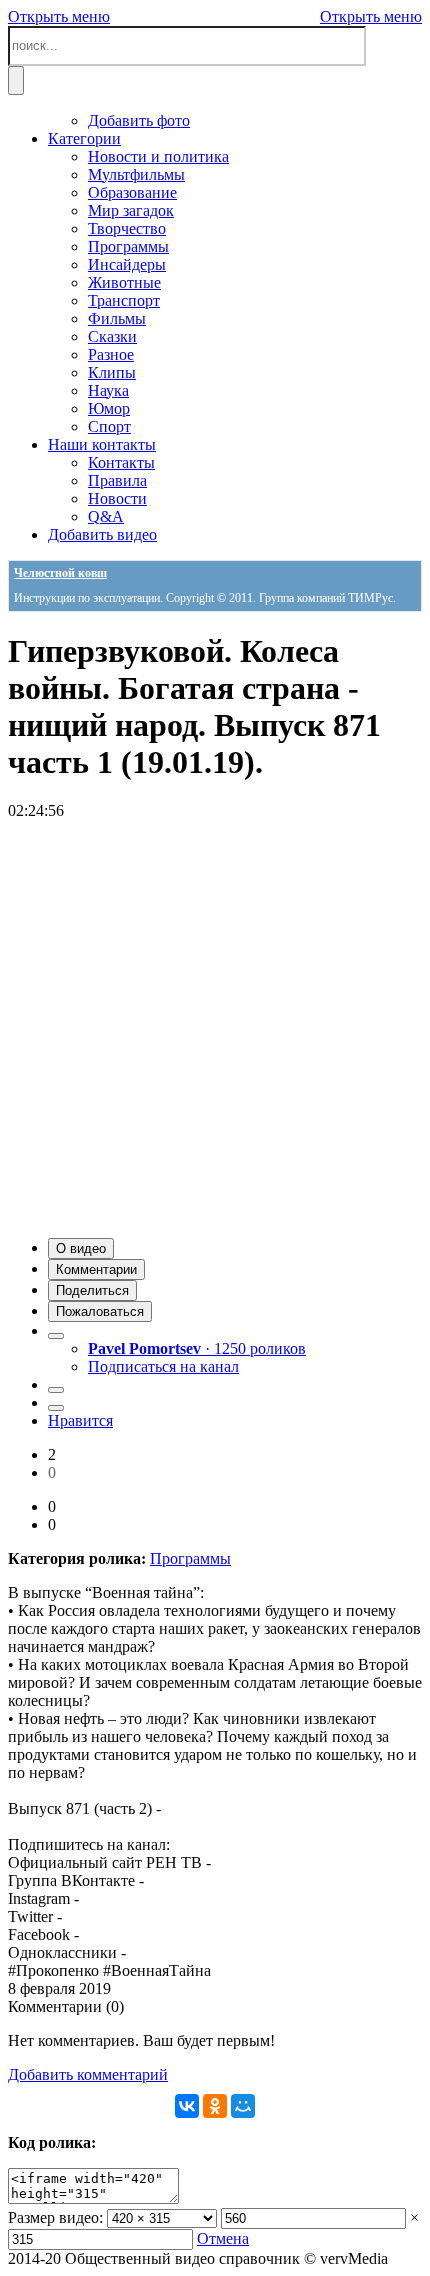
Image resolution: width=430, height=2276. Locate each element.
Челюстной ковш (60, 573)
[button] (81, 1248)
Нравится (80, 1420)
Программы (190, 1558)
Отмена (223, 2238)
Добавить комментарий (88, 2074)
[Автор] (56, 1336)
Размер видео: (55, 2217)
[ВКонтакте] (187, 2106)
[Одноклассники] (215, 2106)
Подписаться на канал (163, 1366)
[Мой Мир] (243, 2106)
